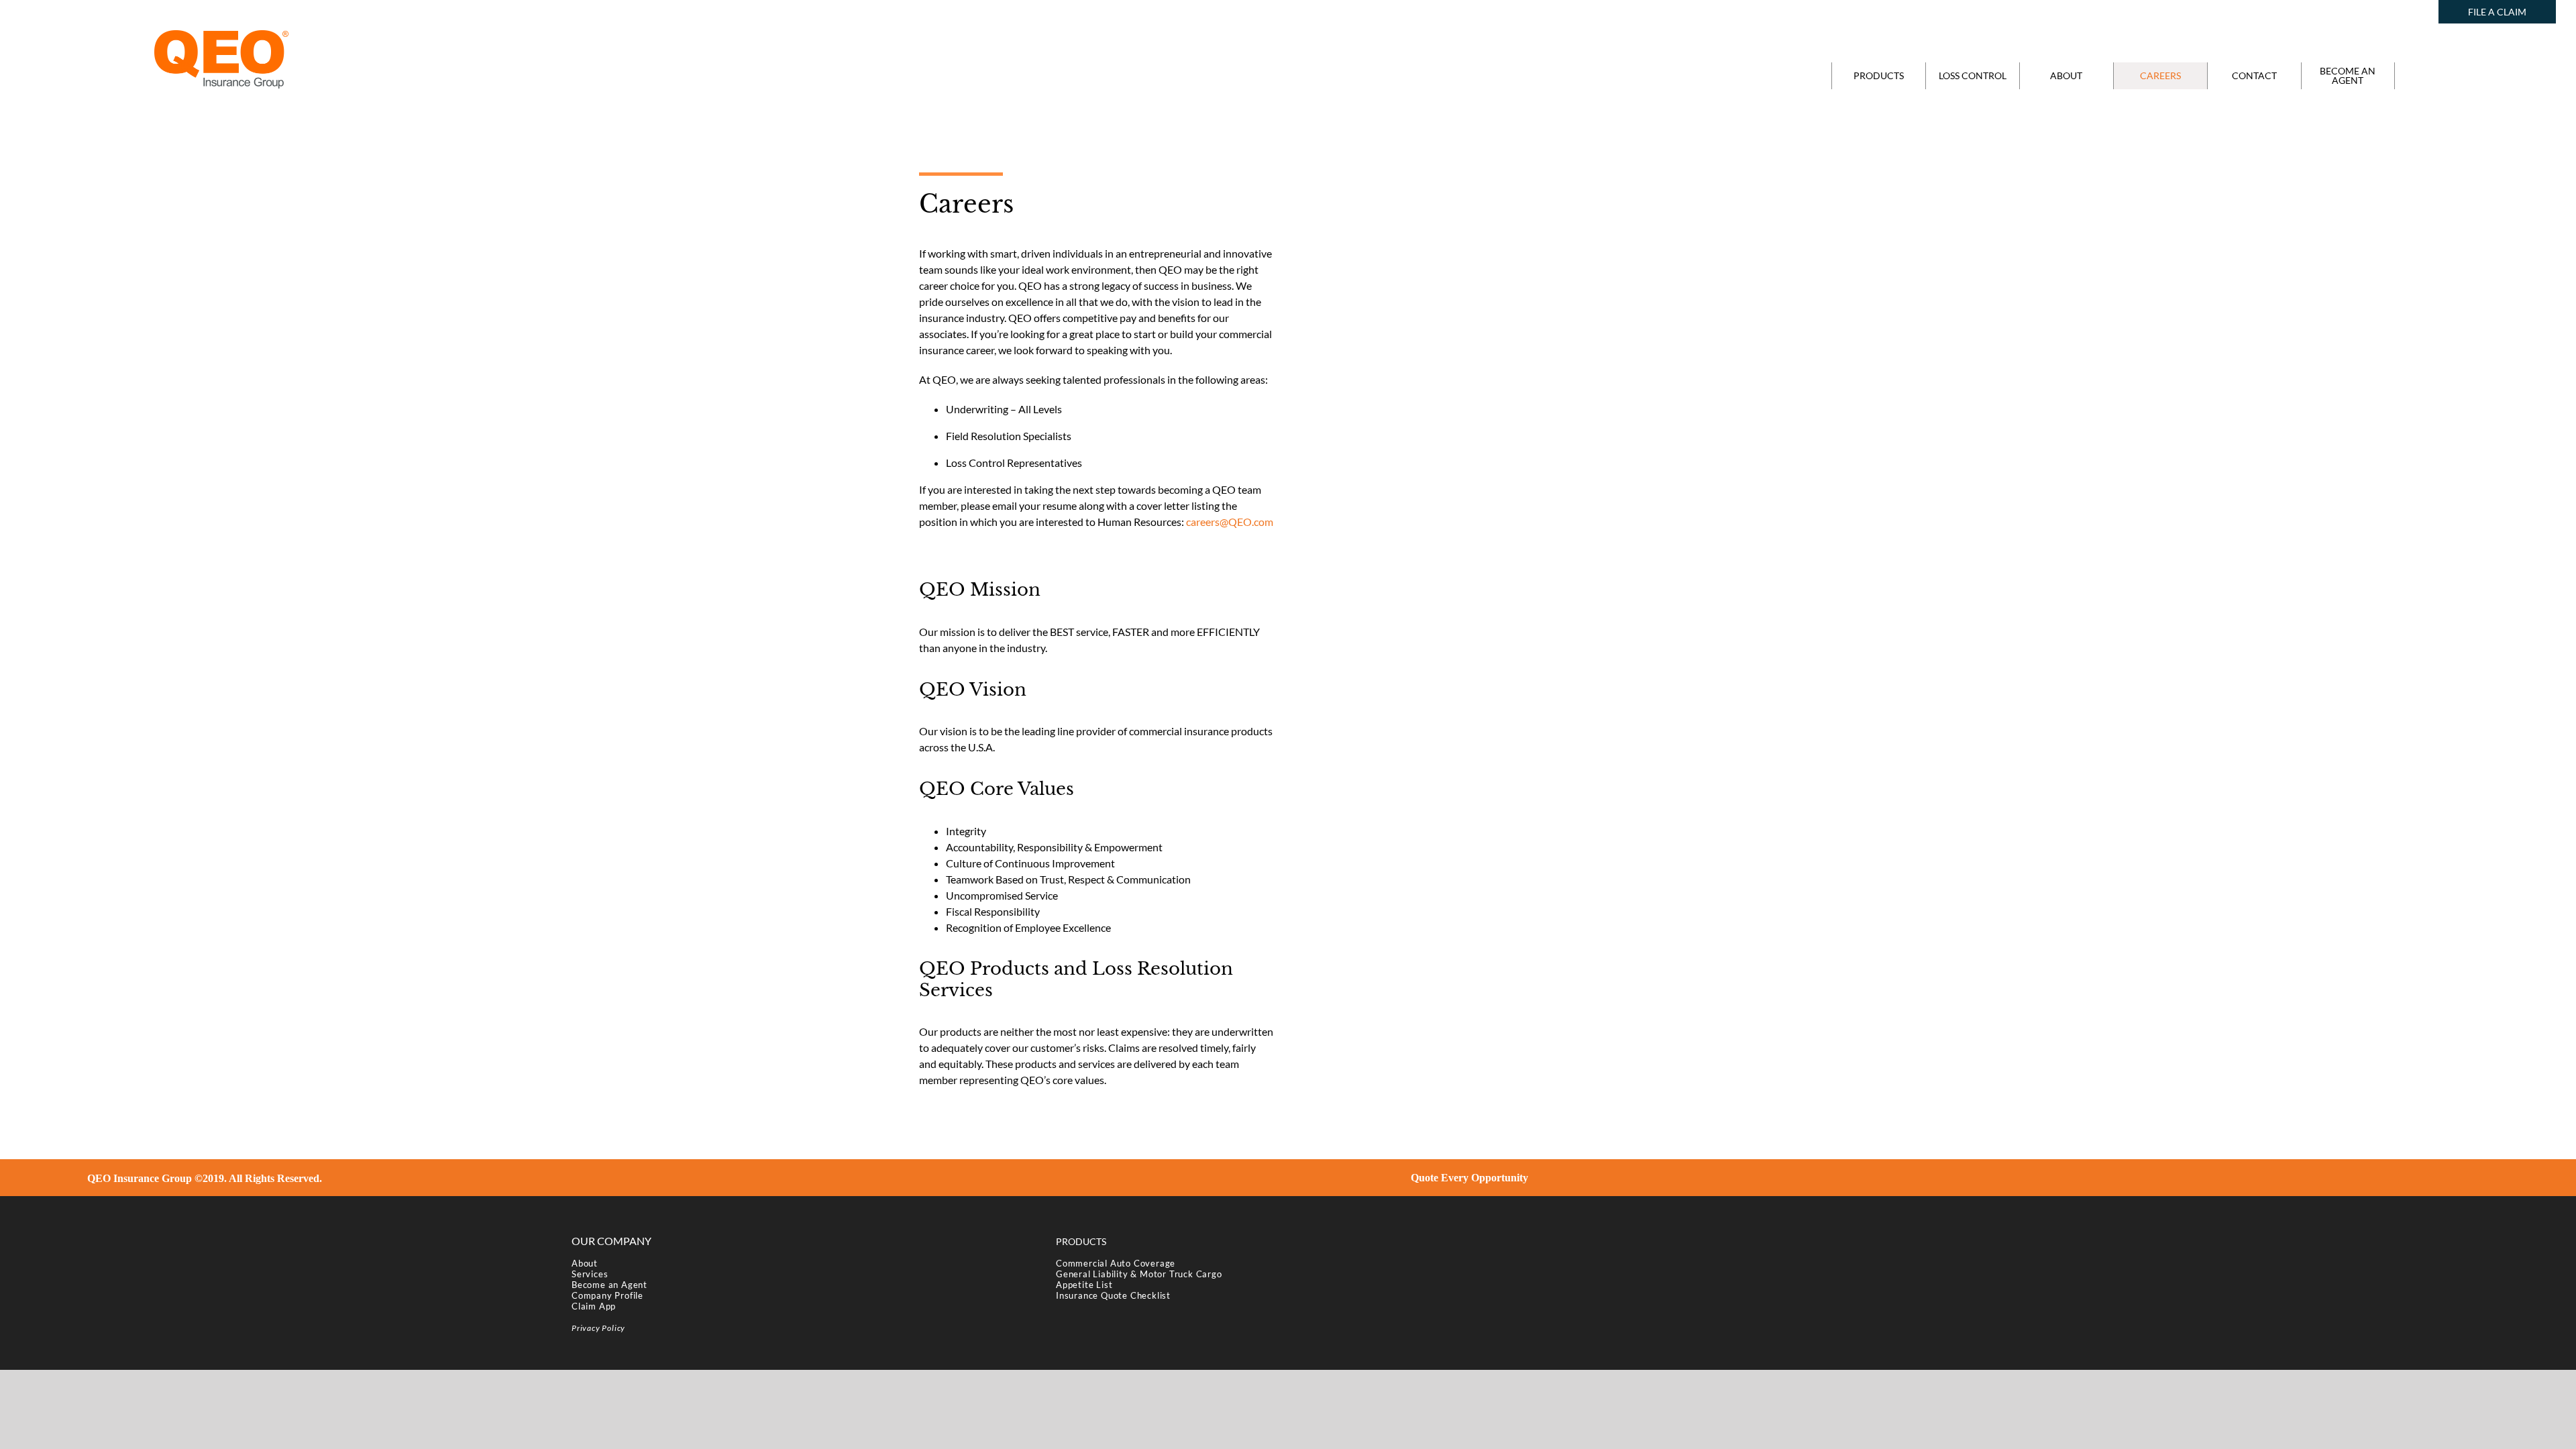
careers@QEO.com (1230, 522)
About (585, 1263)
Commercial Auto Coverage (1116, 1263)
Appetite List (1084, 1285)
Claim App (594, 1306)
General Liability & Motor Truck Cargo (1139, 1274)
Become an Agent (609, 1285)
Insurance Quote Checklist (1113, 1295)
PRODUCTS (1081, 1241)
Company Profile (607, 1295)
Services (590, 1274)
